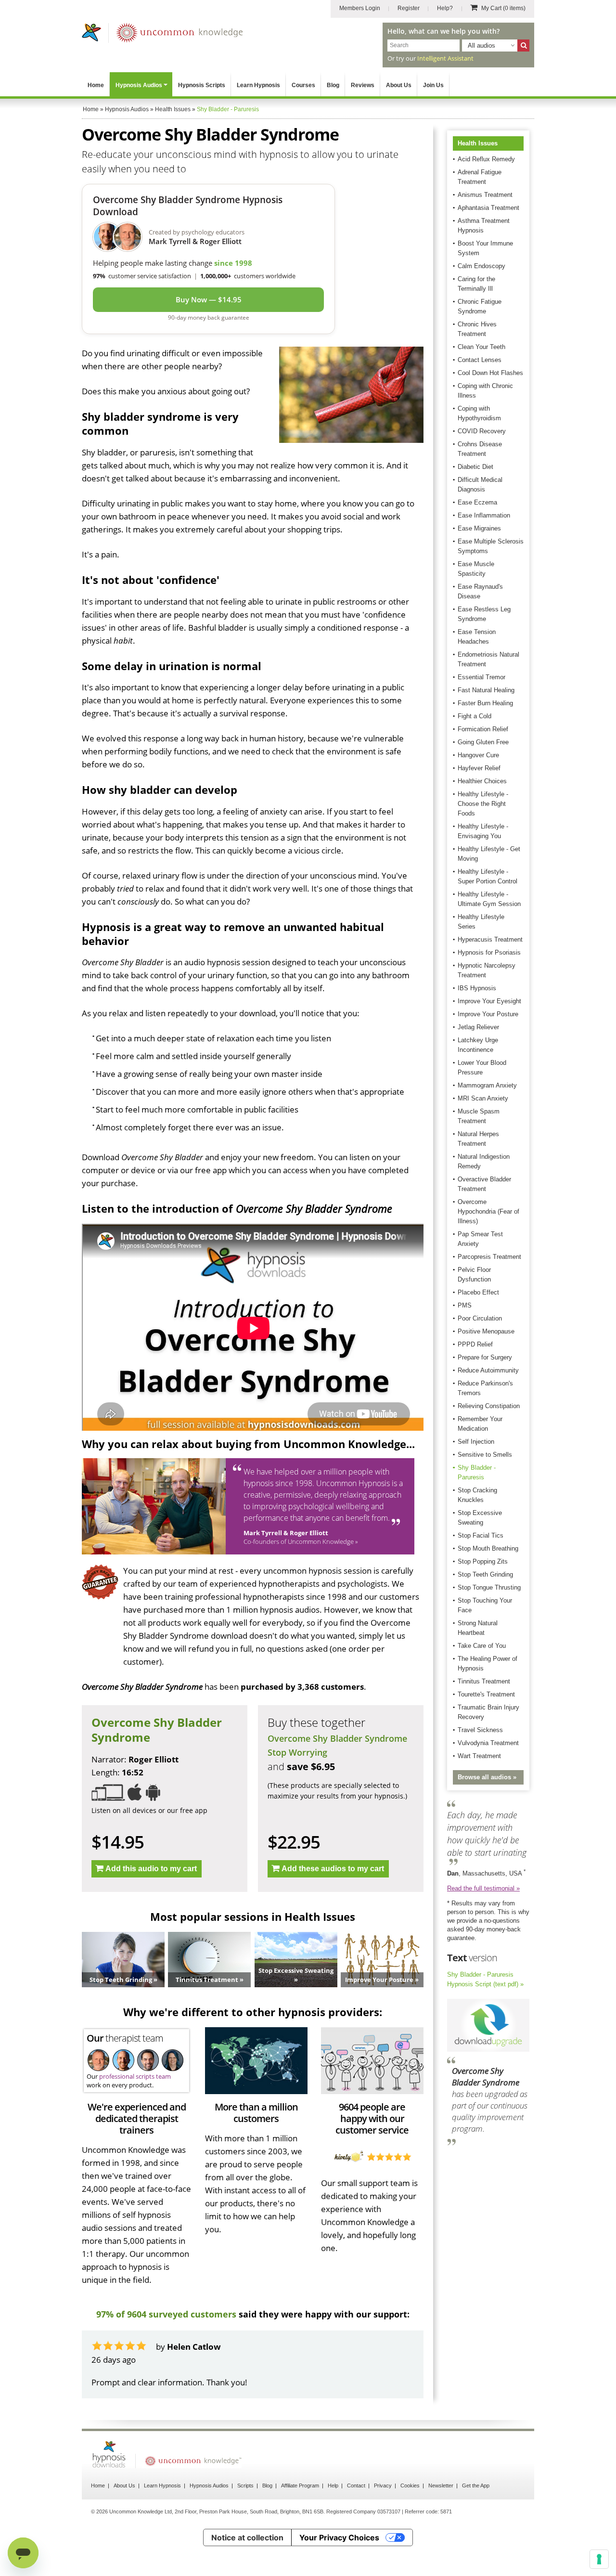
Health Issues (478, 143)
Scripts (245, 2485)
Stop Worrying (297, 1752)
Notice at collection (247, 2537)
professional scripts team (135, 2076)
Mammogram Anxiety (487, 1085)
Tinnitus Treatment (484, 1681)
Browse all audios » (487, 1777)
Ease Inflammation (484, 515)
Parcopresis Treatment (489, 1257)
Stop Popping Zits (483, 1561)
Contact (356, 2485)
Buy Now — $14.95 (209, 299)
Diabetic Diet (475, 467)
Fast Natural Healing (486, 690)
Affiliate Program (300, 2485)
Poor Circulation (480, 1318)
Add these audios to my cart (333, 1869)
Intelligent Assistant (445, 58)
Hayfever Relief (479, 768)
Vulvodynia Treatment (488, 1743)
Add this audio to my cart (151, 1869)
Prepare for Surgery (485, 1357)
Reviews (363, 85)
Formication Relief (483, 729)
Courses (303, 85)
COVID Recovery (482, 431)
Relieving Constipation (489, 1406)
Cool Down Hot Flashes (490, 373)
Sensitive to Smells (485, 1455)
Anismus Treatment (485, 195)
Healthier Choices (482, 781)
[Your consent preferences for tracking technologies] (599, 2559)
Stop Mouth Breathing (488, 1548)
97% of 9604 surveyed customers (166, 2314)
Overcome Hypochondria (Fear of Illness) (488, 1211)
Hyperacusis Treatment (490, 939)
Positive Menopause (486, 1331)
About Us (399, 85)
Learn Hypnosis (258, 85)
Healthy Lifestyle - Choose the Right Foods (483, 804)
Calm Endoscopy (481, 266)
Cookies (410, 2485)
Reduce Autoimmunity (488, 1370)
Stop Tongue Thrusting (489, 1587)
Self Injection (476, 1442)
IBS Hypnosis (477, 988)
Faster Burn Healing (485, 703)
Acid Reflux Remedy (486, 159)
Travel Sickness (480, 1730)
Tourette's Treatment (486, 1694)
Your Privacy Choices (339, 2537)
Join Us (433, 85)
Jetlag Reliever (478, 1027)
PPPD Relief (475, 1344)
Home (96, 85)
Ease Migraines (479, 528)
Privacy (383, 2485)
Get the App (476, 2485)
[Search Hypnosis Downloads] (523, 45)
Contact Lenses (480, 360)
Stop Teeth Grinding (485, 1574)
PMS (465, 1305)
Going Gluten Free (483, 742)
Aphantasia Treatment (488, 208)
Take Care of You (482, 1646)
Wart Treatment (479, 1756)
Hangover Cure (478, 755)
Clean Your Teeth (481, 347)
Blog (333, 85)
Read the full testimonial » (483, 1888)
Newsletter (441, 2485)
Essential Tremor (481, 677)
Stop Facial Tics (481, 1535)
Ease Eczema (477, 502)
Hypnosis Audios (139, 85)
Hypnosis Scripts (202, 85)
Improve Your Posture (488, 1014)
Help (333, 2485)
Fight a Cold (475, 716)
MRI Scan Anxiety (483, 1098)
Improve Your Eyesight (489, 1001)
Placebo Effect (478, 1292)
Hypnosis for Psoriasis (489, 952)
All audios (481, 45)
